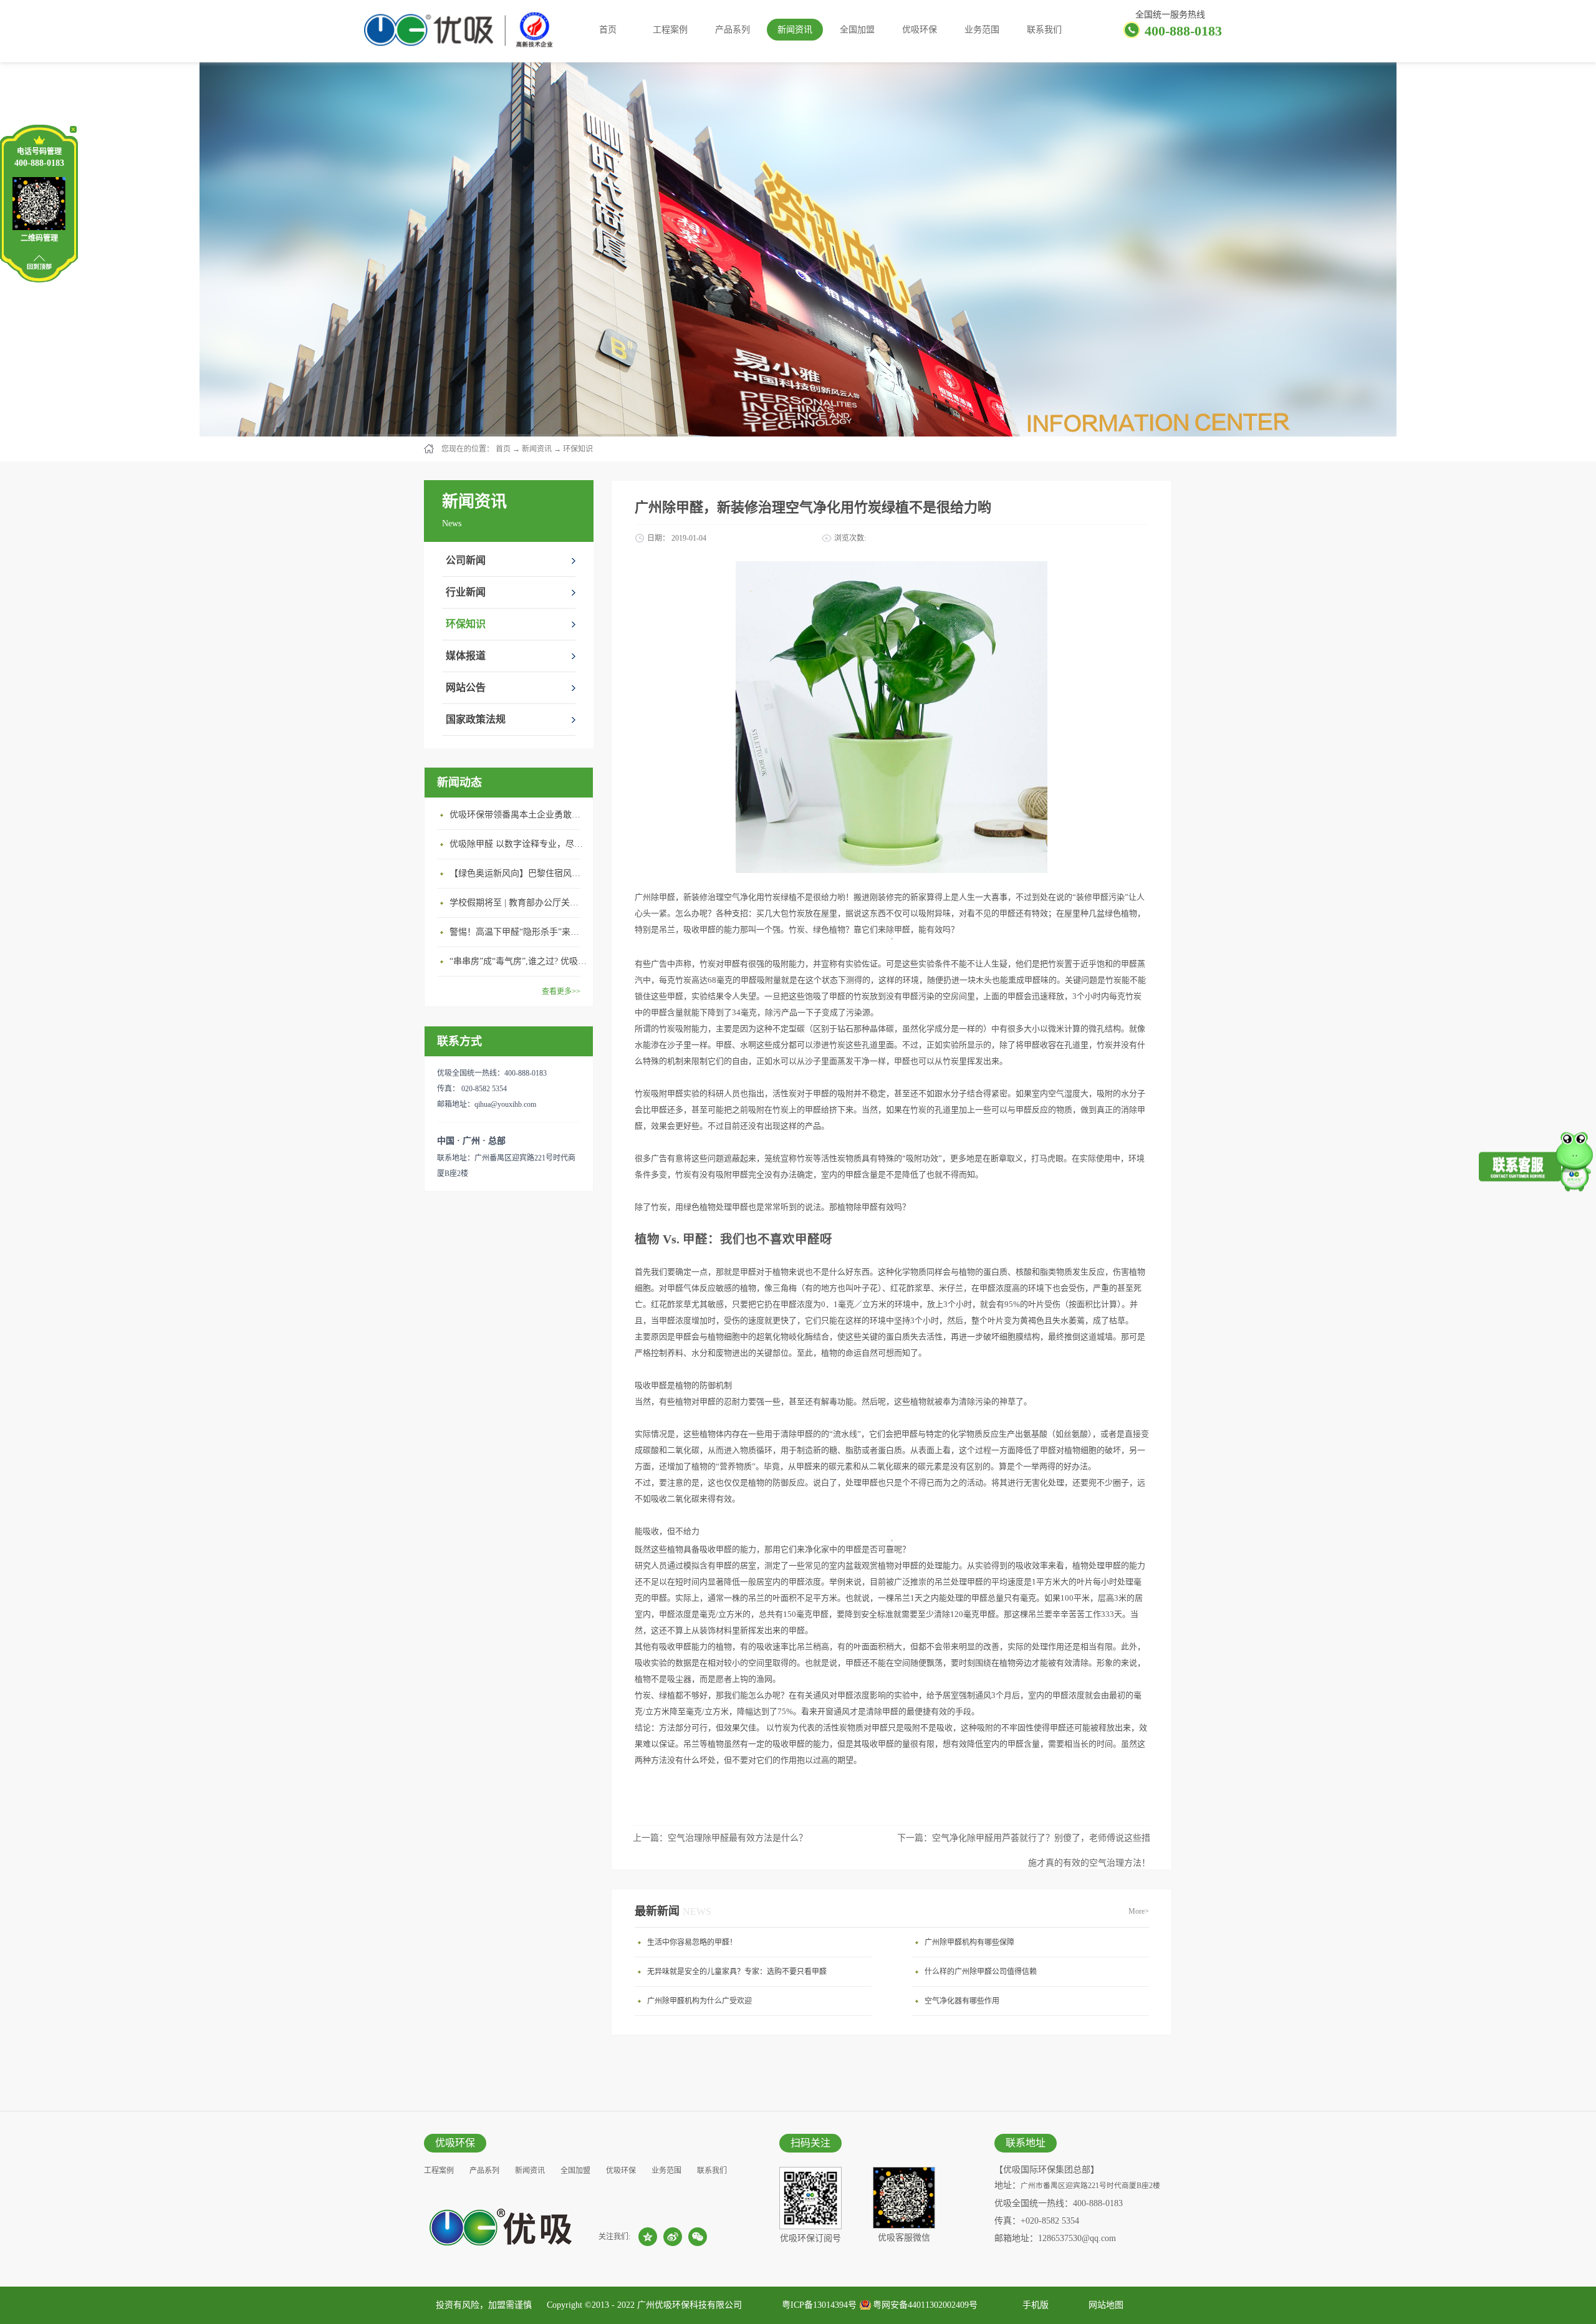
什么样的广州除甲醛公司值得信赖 (981, 1972)
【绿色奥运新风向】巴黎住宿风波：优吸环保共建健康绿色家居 (518, 873)
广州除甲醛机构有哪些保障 (969, 1942)
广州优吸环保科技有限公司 (690, 2305)
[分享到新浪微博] (673, 2237)
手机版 (1033, 2305)
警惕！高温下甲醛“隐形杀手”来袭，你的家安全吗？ (518, 932)
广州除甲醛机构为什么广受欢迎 (699, 2001)
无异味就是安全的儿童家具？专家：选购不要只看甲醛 (737, 1972)
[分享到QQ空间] (648, 2237)
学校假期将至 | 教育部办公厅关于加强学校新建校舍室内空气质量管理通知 (518, 903)
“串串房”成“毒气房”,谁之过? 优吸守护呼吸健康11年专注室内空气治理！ (518, 961)
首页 (608, 30)
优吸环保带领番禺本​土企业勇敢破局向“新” (518, 815)
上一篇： (720, 1838)
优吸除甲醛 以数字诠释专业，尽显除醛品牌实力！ (518, 844)
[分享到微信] (698, 2237)
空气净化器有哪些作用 (962, 2001)
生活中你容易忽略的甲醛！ (692, 1942)
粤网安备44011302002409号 (925, 2305)
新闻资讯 (537, 449)
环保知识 (578, 449)
